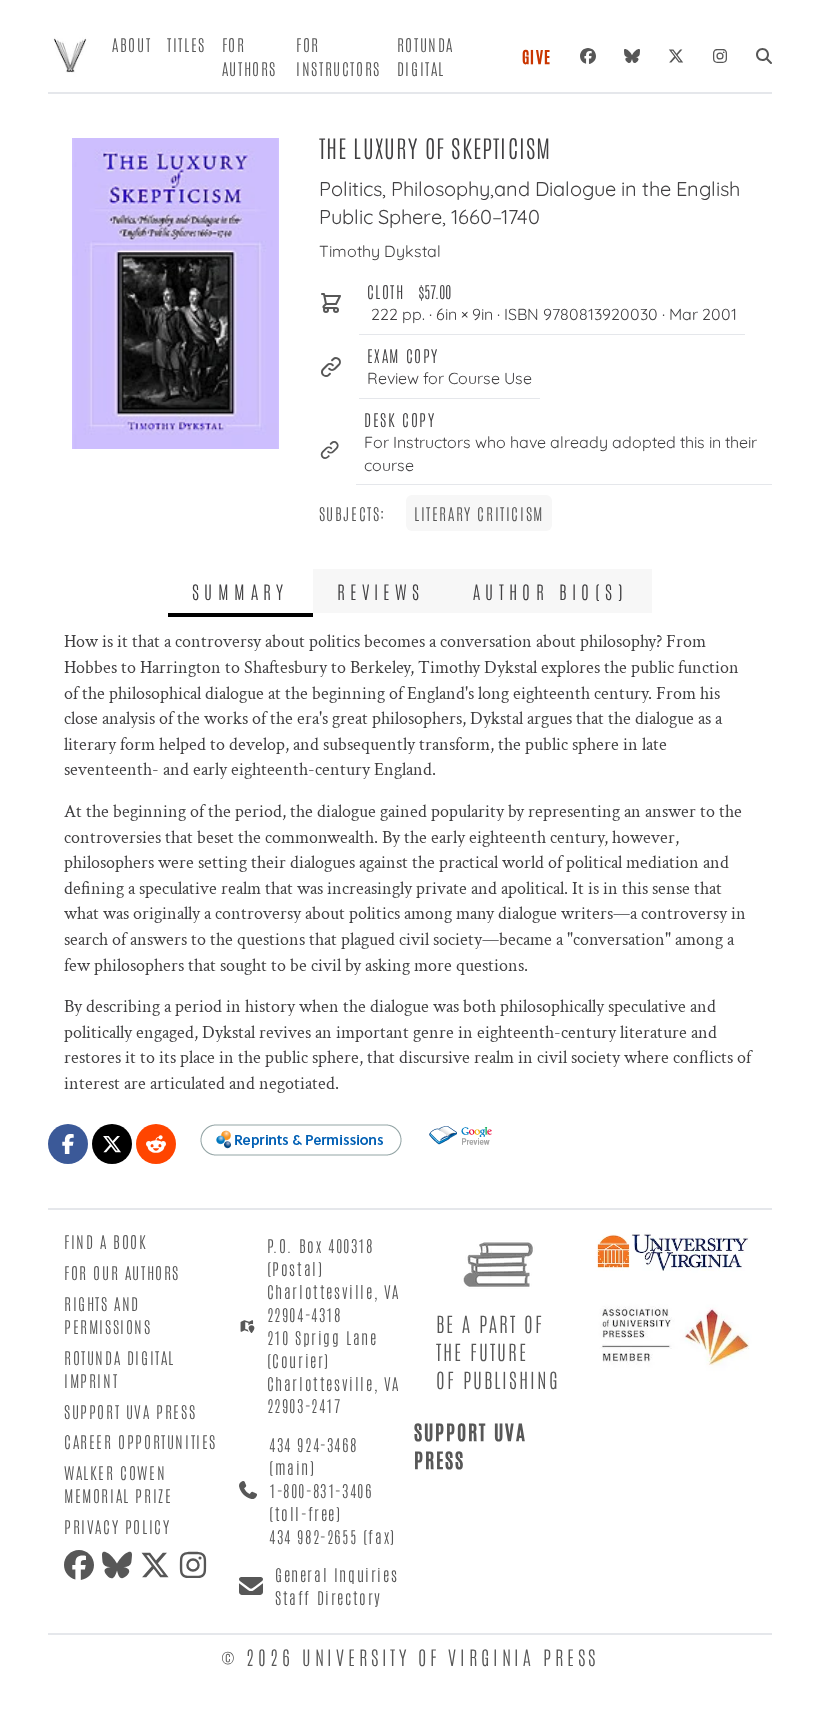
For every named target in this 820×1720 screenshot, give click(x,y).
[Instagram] (720, 56)
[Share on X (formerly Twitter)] (112, 1144)
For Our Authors (122, 1272)
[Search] (764, 56)
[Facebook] (588, 56)
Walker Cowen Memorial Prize (118, 1483)
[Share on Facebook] (68, 1144)
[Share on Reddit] (156, 1144)
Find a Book (106, 1241)
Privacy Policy (117, 1526)
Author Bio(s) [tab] (550, 591)
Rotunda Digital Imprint (119, 1368)
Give (537, 56)
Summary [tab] (240, 591)
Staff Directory (328, 1597)
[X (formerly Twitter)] (676, 56)
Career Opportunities (140, 1441)
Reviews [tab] (381, 591)
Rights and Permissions (108, 1314)
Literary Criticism (479, 513)
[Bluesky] (632, 56)
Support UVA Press (130, 1411)
